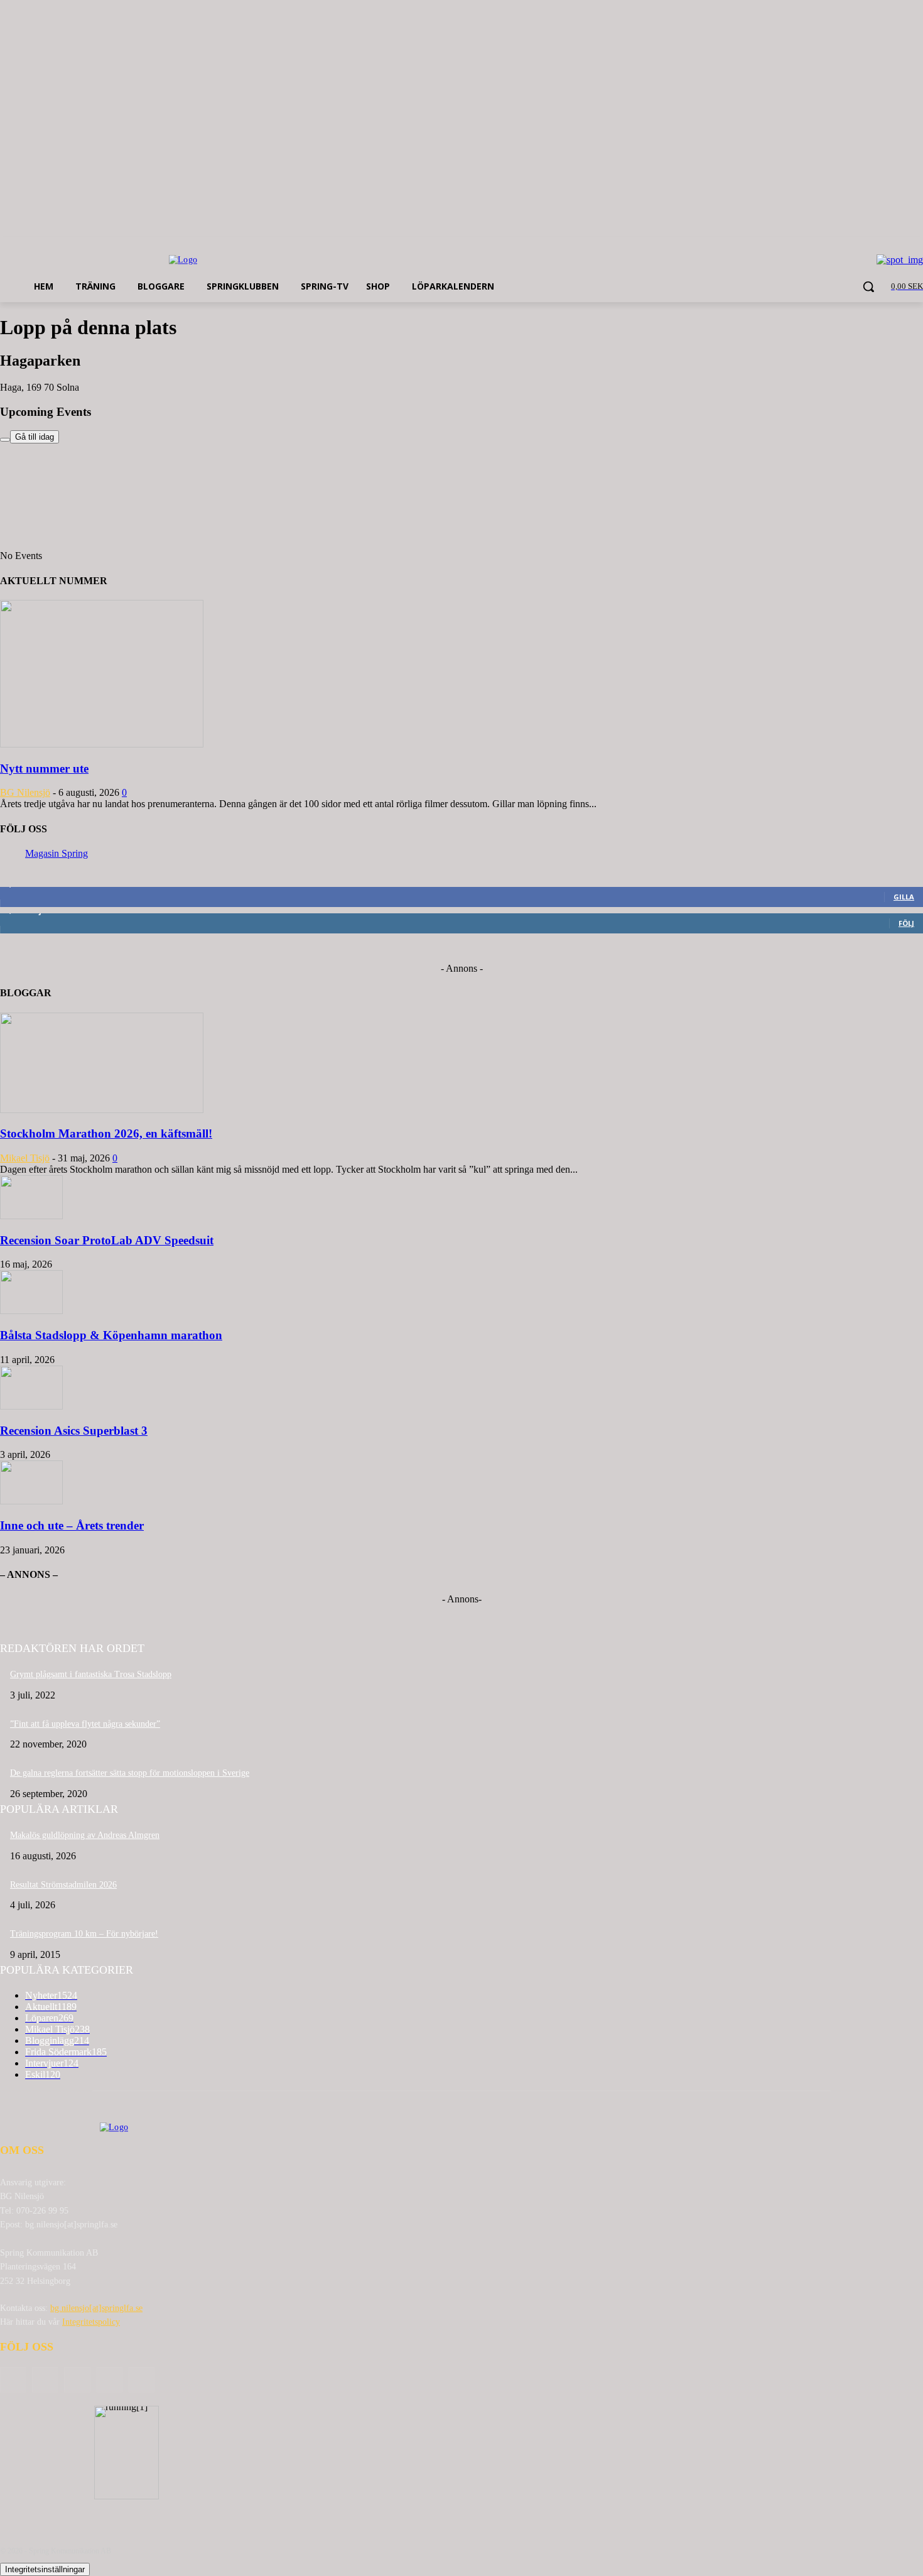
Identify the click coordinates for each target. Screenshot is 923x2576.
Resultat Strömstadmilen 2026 (63, 1885)
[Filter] (5, 440)
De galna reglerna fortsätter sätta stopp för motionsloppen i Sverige (130, 1773)
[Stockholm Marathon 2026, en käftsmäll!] (102, 1110)
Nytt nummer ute (44, 769)
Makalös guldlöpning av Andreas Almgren (85, 1835)
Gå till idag (35, 437)
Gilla (904, 897)
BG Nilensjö (25, 792)
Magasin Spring (57, 853)
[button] (868, 286)
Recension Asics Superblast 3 (74, 1431)
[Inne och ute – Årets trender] (31, 1501)
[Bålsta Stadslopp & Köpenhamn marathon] (31, 1311)
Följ (906, 923)
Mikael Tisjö (25, 1158)
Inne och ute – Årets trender (72, 1525)
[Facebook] (45, 2380)
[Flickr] (77, 2380)
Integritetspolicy (91, 2322)
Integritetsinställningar (45, 2569)
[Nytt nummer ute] (102, 744)
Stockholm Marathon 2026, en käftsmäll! (106, 1133)
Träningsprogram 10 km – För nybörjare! (84, 1934)
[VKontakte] (142, 2380)
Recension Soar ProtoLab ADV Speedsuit (107, 1240)
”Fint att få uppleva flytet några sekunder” (85, 1724)
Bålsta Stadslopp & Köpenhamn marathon (111, 1335)
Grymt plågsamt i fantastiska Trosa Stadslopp (91, 1674)
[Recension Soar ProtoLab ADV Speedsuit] (31, 1216)
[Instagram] (110, 2380)
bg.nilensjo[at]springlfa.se (96, 2308)
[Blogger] (13, 2380)
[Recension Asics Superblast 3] (31, 1406)
